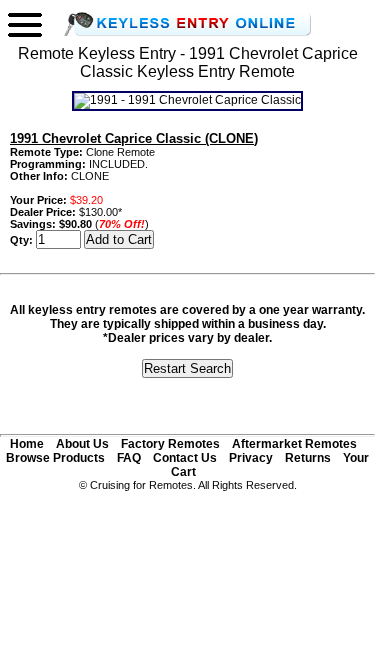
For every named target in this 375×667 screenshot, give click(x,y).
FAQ (129, 458)
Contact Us (185, 458)
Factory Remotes (170, 444)
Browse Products (55, 458)
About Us (82, 444)
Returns (308, 458)
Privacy (251, 458)
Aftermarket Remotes (294, 444)
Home (27, 444)
